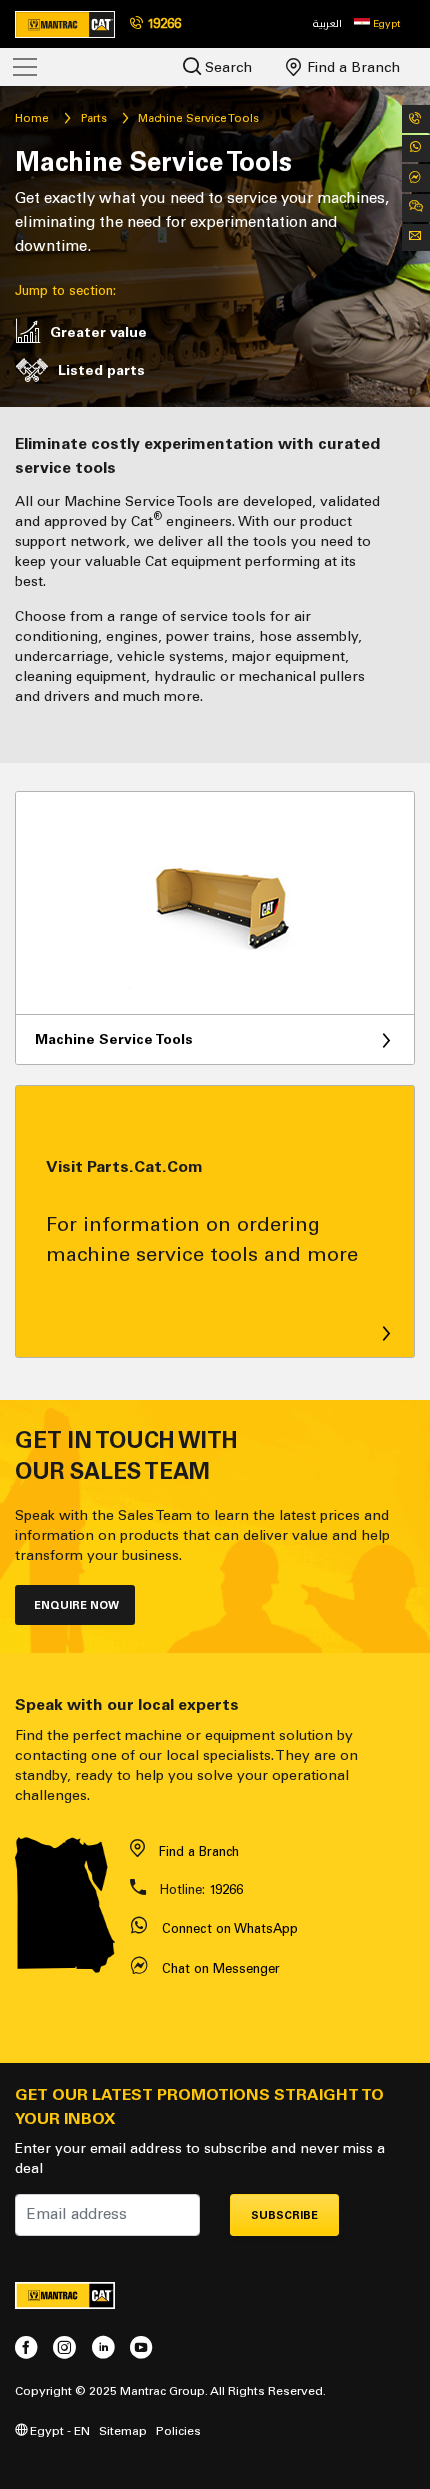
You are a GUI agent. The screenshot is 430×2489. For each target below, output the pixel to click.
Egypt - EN (58, 2430)
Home (32, 118)
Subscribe (284, 2215)
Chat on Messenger (221, 1968)
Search (226, 67)
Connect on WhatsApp (230, 1928)
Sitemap (123, 2430)
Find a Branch (351, 67)
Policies (178, 2430)
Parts (94, 118)
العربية (327, 23)
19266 (226, 1889)
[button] (377, 24)
